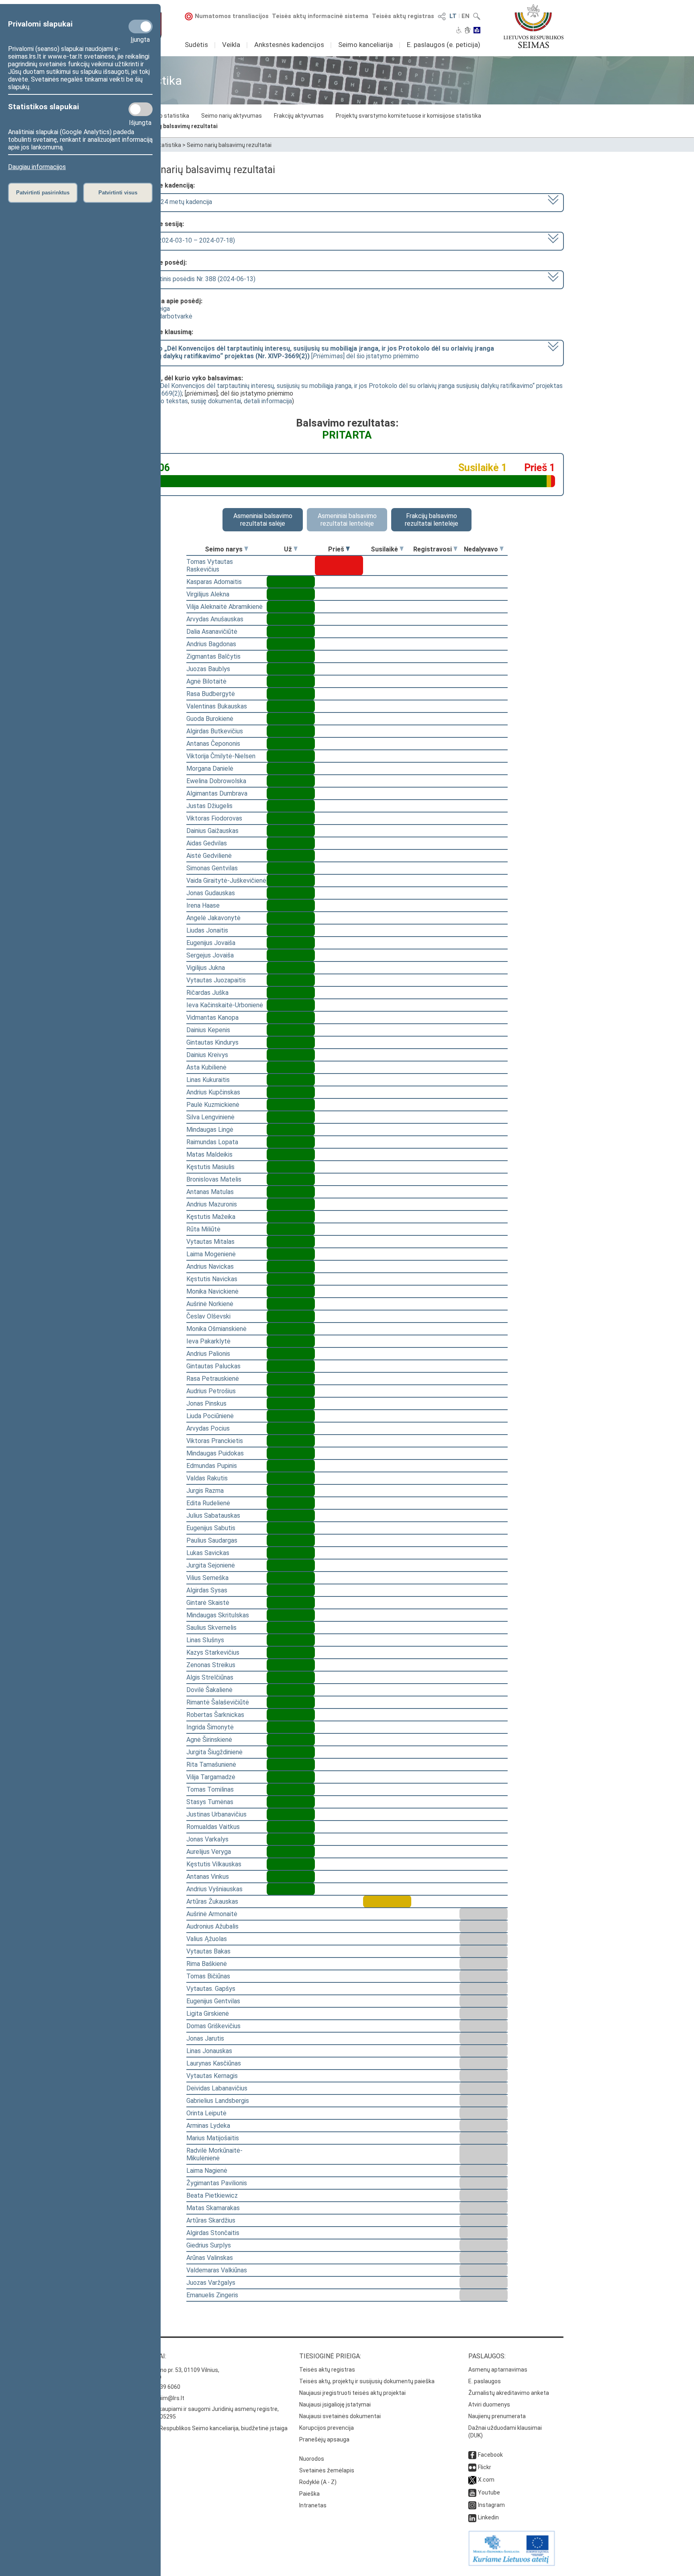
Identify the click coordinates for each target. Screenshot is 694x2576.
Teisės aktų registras (403, 16)
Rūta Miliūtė (203, 1229)
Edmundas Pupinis (212, 1466)
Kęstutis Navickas (212, 1279)
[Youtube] (472, 2492)
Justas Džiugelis (209, 806)
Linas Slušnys (205, 1640)
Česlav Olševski (208, 1316)
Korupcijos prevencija (327, 2428)
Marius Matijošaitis (213, 2138)
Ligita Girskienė (208, 2014)
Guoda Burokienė (210, 719)
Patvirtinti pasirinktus (43, 193)
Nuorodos (312, 2459)
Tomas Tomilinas (210, 1789)
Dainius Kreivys (207, 1055)
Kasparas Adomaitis (214, 582)
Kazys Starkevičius (213, 1652)
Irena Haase (203, 905)
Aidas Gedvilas (207, 843)
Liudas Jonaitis (207, 930)
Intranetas (313, 2505)
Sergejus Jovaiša (210, 955)
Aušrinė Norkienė (210, 1304)
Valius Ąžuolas (207, 1939)
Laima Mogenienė (211, 1254)
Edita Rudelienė (208, 1503)
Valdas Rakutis (207, 1478)
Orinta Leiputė (206, 2113)
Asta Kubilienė (206, 1067)
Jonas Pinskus (206, 1403)
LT (453, 16)
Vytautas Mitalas (210, 1242)
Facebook (490, 2455)
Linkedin (488, 2517)
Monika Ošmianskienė (216, 1329)
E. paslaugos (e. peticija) (444, 45)
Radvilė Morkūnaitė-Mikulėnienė (214, 2154)
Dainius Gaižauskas (212, 831)
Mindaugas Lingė (210, 1130)
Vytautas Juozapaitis (216, 980)
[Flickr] (472, 2467)
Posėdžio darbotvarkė (161, 316)
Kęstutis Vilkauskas (214, 1864)
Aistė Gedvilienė (209, 856)
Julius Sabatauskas (213, 1516)
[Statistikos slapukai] (141, 109)
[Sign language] (468, 31)
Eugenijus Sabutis (211, 1528)
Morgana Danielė (210, 769)
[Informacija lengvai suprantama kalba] (477, 31)
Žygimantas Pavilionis (217, 2183)
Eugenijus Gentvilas (213, 2001)
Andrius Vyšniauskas (214, 1889)
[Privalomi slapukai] (141, 27)
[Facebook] (472, 2455)
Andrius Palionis (208, 1354)
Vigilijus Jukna (206, 968)
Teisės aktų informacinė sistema (320, 16)
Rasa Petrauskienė (213, 1379)
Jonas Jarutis (205, 2038)
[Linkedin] (472, 2517)
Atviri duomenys (489, 2405)
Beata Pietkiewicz (212, 2195)
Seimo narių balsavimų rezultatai (174, 126)
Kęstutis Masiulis (210, 1167)
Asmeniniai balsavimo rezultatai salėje (263, 520)
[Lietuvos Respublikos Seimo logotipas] (534, 26)
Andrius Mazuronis (212, 1204)
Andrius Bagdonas (211, 644)
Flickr (485, 2467)
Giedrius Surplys (209, 2245)
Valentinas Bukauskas (217, 706)
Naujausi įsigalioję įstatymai (335, 2405)
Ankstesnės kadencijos (289, 45)
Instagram (491, 2505)
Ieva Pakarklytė (208, 1341)
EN (465, 16)
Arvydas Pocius (208, 1428)
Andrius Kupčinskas (213, 1092)
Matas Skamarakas (213, 2208)
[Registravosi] (455, 549)
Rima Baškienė (207, 1964)
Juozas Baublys (208, 669)
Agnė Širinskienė (209, 1740)
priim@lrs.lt (170, 2398)
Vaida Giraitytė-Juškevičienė (226, 881)
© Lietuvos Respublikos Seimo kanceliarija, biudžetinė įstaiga (209, 2428)
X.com (486, 2480)
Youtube (489, 2492)
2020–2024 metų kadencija (173, 202)
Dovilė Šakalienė (209, 1690)
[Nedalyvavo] (502, 549)
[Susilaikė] (402, 549)
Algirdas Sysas (207, 1590)
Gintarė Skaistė (208, 1603)
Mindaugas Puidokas (215, 1453)
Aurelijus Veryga (209, 1852)
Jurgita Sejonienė (211, 1565)
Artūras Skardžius (211, 2220)
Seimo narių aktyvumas (232, 116)
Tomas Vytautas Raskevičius (210, 565)
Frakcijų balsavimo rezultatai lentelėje (432, 520)
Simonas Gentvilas (212, 868)
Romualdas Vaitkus (213, 1827)
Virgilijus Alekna (208, 594)
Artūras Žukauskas (212, 1901)
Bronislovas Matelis (214, 1179)
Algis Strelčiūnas (210, 1677)
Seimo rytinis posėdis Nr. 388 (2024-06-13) (195, 279)
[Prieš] (348, 549)
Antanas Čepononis (213, 744)
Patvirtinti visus (118, 193)
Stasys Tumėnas (210, 1802)
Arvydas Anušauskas (215, 619)
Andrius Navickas (210, 1267)
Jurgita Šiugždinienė (214, 1752)
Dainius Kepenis (208, 1030)
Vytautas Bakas (208, 1951)
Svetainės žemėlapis (327, 2470)
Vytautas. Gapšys (211, 1989)
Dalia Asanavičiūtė (212, 632)
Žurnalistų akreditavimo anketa (509, 2393)
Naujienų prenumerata (497, 2416)
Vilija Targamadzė (211, 1777)
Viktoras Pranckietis (215, 1441)
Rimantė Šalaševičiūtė (218, 1702)
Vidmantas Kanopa (212, 1018)
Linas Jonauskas (209, 2051)
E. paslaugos (485, 2381)
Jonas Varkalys (207, 1839)
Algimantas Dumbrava (217, 793)
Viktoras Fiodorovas (214, 818)
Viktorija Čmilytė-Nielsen (221, 756)
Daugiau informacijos (37, 167)
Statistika (168, 145)
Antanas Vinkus (208, 1877)
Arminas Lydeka (208, 2126)
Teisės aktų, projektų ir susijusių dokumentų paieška (367, 2381)
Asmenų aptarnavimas (498, 2370)
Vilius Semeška (207, 1578)
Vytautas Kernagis (212, 2076)
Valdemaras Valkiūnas (217, 2270)
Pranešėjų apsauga (324, 2439)
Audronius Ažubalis (212, 1926)
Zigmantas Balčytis (213, 656)
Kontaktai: (148, 2356)
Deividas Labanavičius (217, 2088)
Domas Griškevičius (213, 2026)
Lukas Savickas (208, 1553)
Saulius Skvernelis (211, 1628)
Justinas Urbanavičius (216, 1814)
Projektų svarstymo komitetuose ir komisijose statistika (408, 116)
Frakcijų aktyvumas (299, 116)
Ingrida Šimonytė (210, 1727)
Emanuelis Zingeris (212, 2295)
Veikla (231, 45)
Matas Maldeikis (209, 1154)
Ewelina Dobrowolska (216, 781)
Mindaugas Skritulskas (218, 1615)
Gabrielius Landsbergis (218, 2101)
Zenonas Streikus (211, 1665)
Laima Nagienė (207, 2171)
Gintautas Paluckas (213, 1366)
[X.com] (472, 2480)
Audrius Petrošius (211, 1391)
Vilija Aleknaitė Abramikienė (225, 607)
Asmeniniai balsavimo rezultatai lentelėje (347, 520)
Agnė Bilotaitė (206, 681)
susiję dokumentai (216, 401)
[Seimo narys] (246, 549)
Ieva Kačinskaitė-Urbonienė (225, 1005)
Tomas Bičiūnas (208, 1976)
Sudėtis (196, 45)
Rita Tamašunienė (211, 1765)
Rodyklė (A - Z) (318, 2482)
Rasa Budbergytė (211, 694)
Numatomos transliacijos (232, 16)
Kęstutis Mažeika (211, 1217)
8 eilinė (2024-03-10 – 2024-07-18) (185, 240)
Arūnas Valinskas (210, 2258)
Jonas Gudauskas (211, 893)
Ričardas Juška (207, 993)
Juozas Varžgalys (211, 2283)
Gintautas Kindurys (212, 1042)
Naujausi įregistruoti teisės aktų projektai (352, 2393)
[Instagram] (472, 2505)
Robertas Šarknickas (215, 1715)
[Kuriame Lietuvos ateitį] (512, 2564)
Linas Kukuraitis (208, 1080)
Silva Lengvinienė (210, 1117)
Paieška (309, 2494)
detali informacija (268, 401)
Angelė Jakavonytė (213, 918)
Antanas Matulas (210, 1192)
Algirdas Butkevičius (215, 731)
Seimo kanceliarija (365, 45)
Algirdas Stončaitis (213, 2233)
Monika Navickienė (212, 1291)
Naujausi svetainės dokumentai (340, 2416)
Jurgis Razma (205, 1491)
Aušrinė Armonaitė (212, 1914)
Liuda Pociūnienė (210, 1416)
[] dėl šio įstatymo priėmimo (314, 352)
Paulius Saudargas (212, 1540)
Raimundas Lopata (212, 1142)
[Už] (296, 549)
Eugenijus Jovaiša (211, 943)
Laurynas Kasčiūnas (214, 2063)
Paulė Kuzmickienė (213, 1105)
